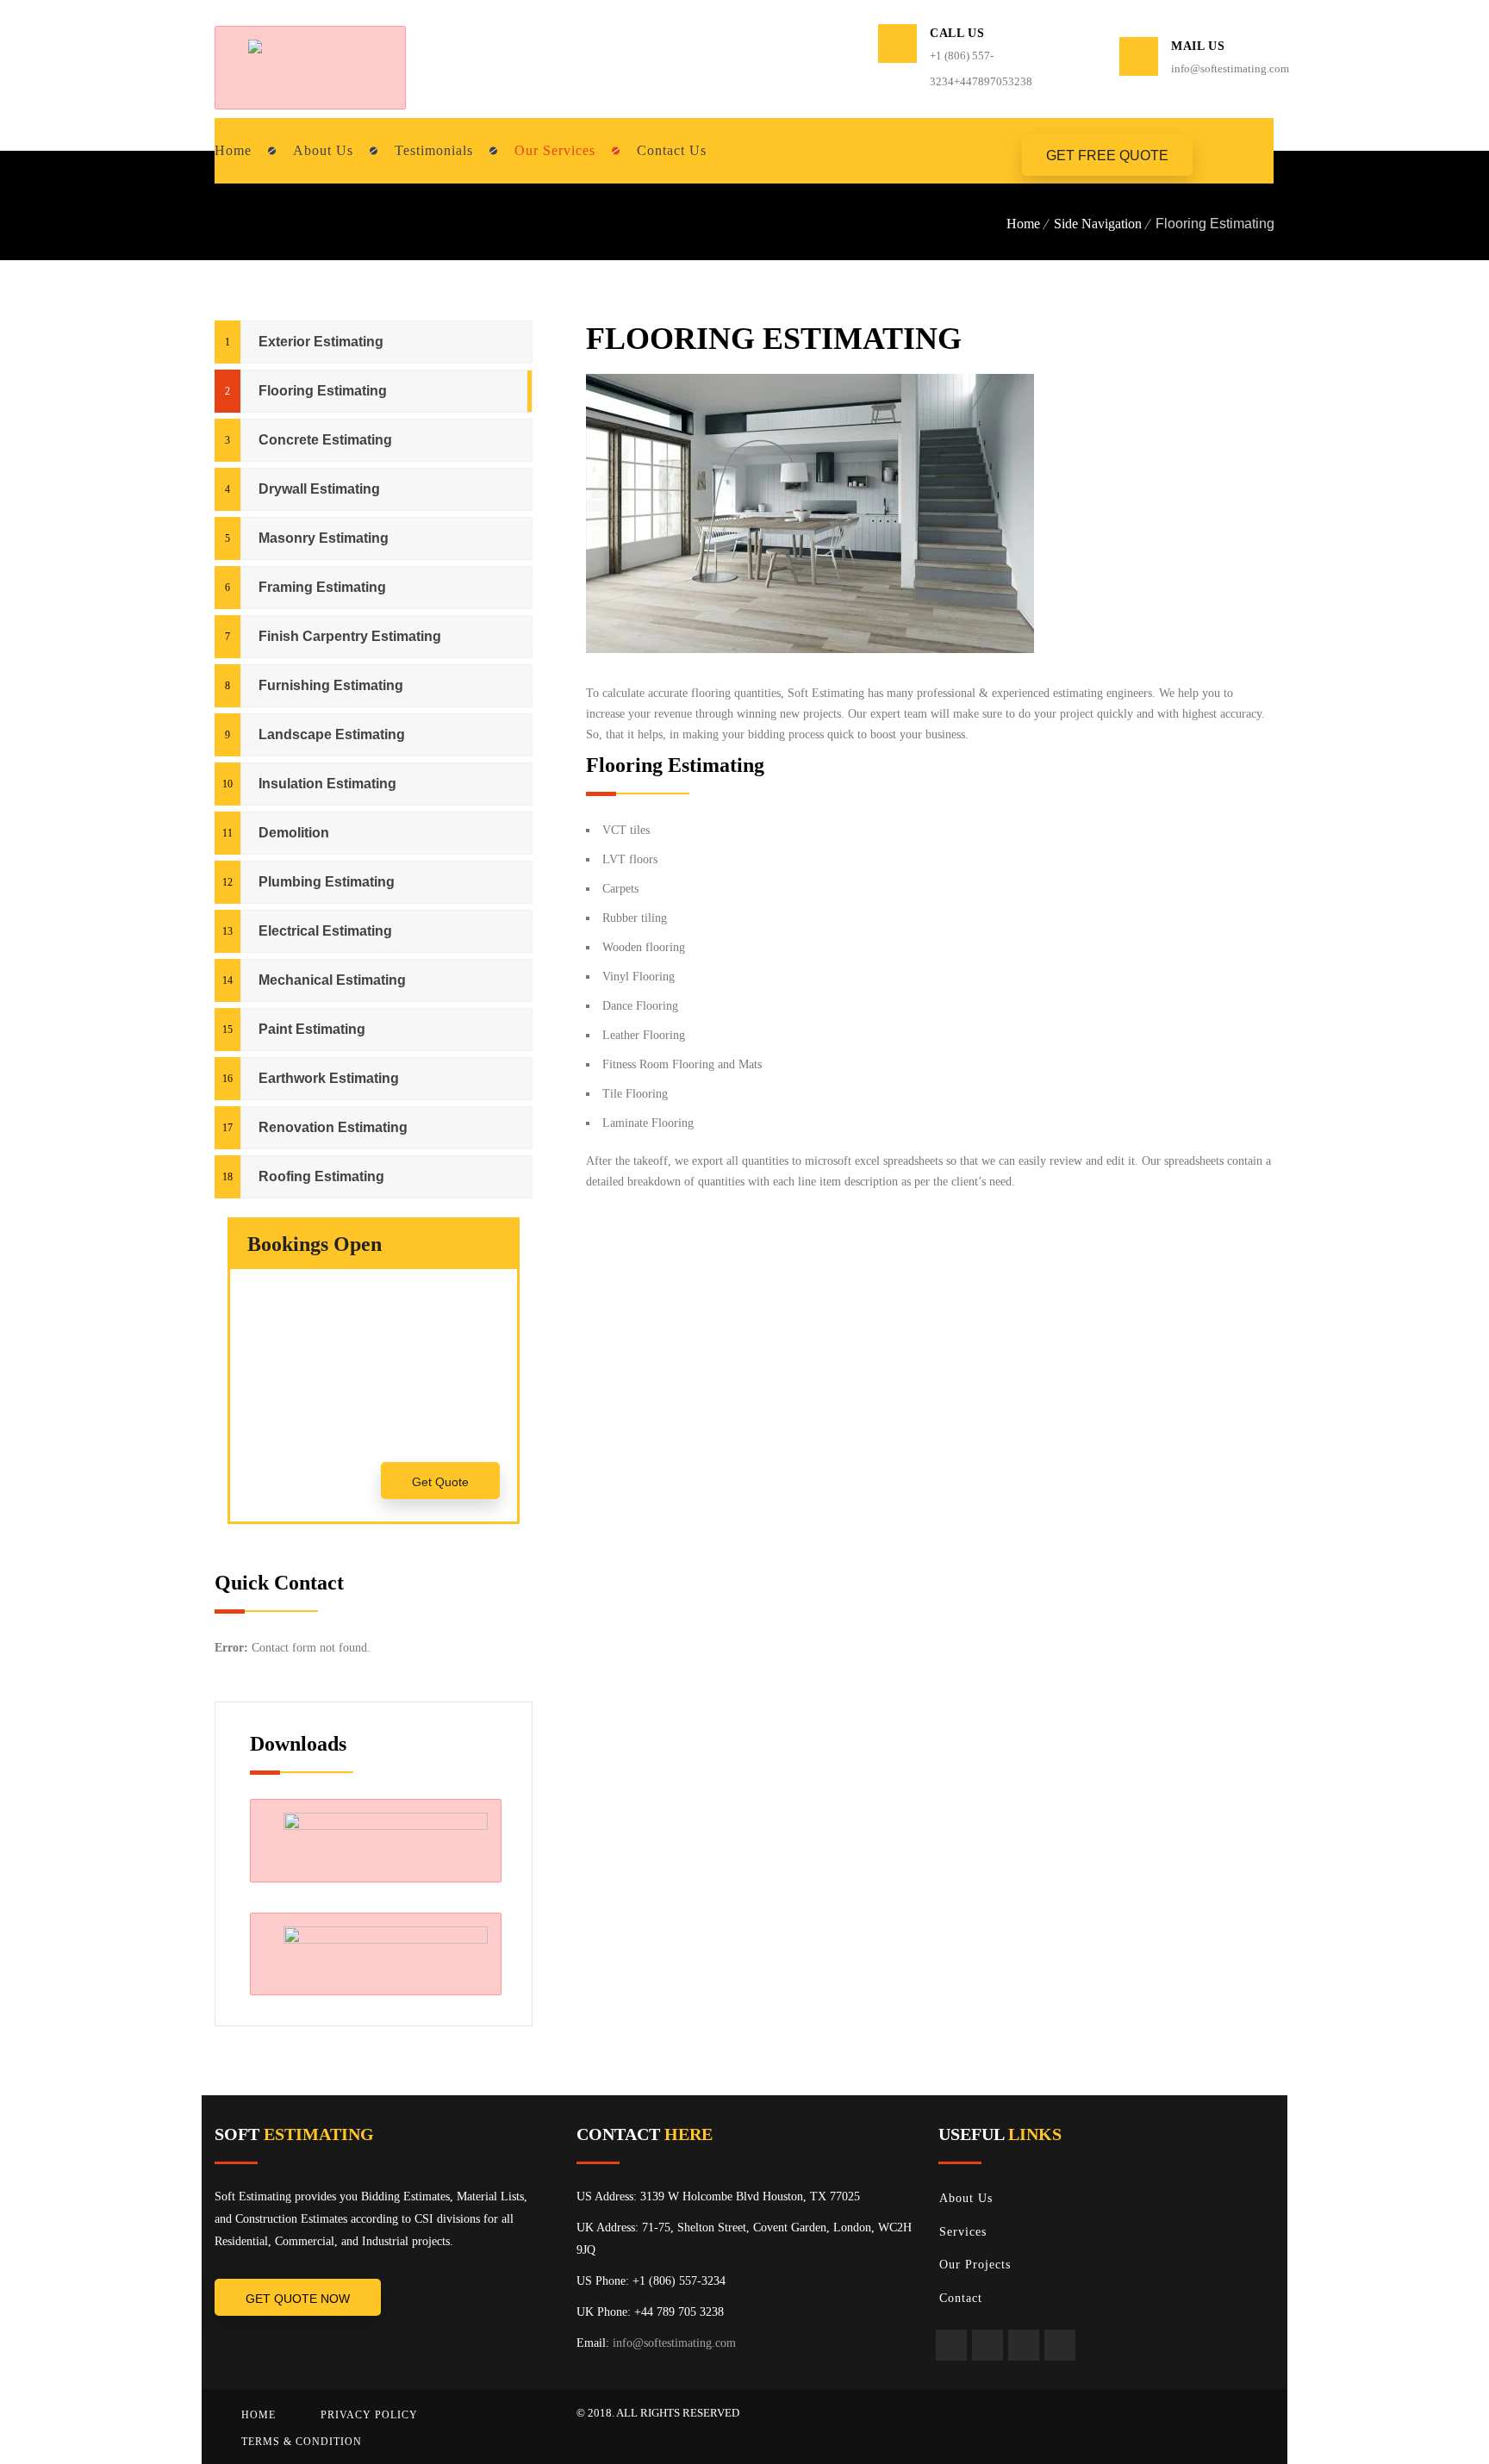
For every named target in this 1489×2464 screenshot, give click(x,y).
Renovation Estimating (333, 1127)
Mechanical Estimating (332, 980)
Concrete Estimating (325, 440)
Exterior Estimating (321, 342)
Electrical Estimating (325, 931)
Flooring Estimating (323, 391)
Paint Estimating (312, 1029)
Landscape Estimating (332, 734)
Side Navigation (1098, 224)
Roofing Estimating (321, 1176)
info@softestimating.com (674, 2343)
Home (1023, 224)
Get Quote (440, 1482)
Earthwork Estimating (329, 1078)
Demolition (294, 833)
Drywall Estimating (319, 489)
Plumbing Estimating (327, 882)
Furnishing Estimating (331, 685)
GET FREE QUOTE (1107, 156)
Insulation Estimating (327, 784)
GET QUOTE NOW (298, 2299)
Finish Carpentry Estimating (350, 636)
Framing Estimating (322, 587)
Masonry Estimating (324, 538)
